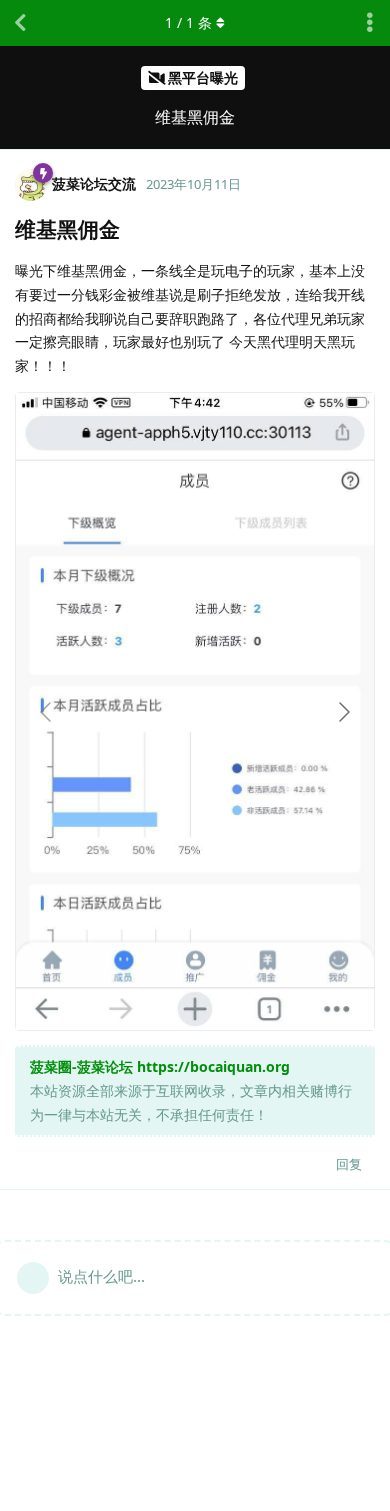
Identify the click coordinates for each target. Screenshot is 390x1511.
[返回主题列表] (20, 23)
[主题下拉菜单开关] (370, 23)
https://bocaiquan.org (213, 1066)
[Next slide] (343, 712)
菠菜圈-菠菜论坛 (81, 1066)
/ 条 (188, 22)
